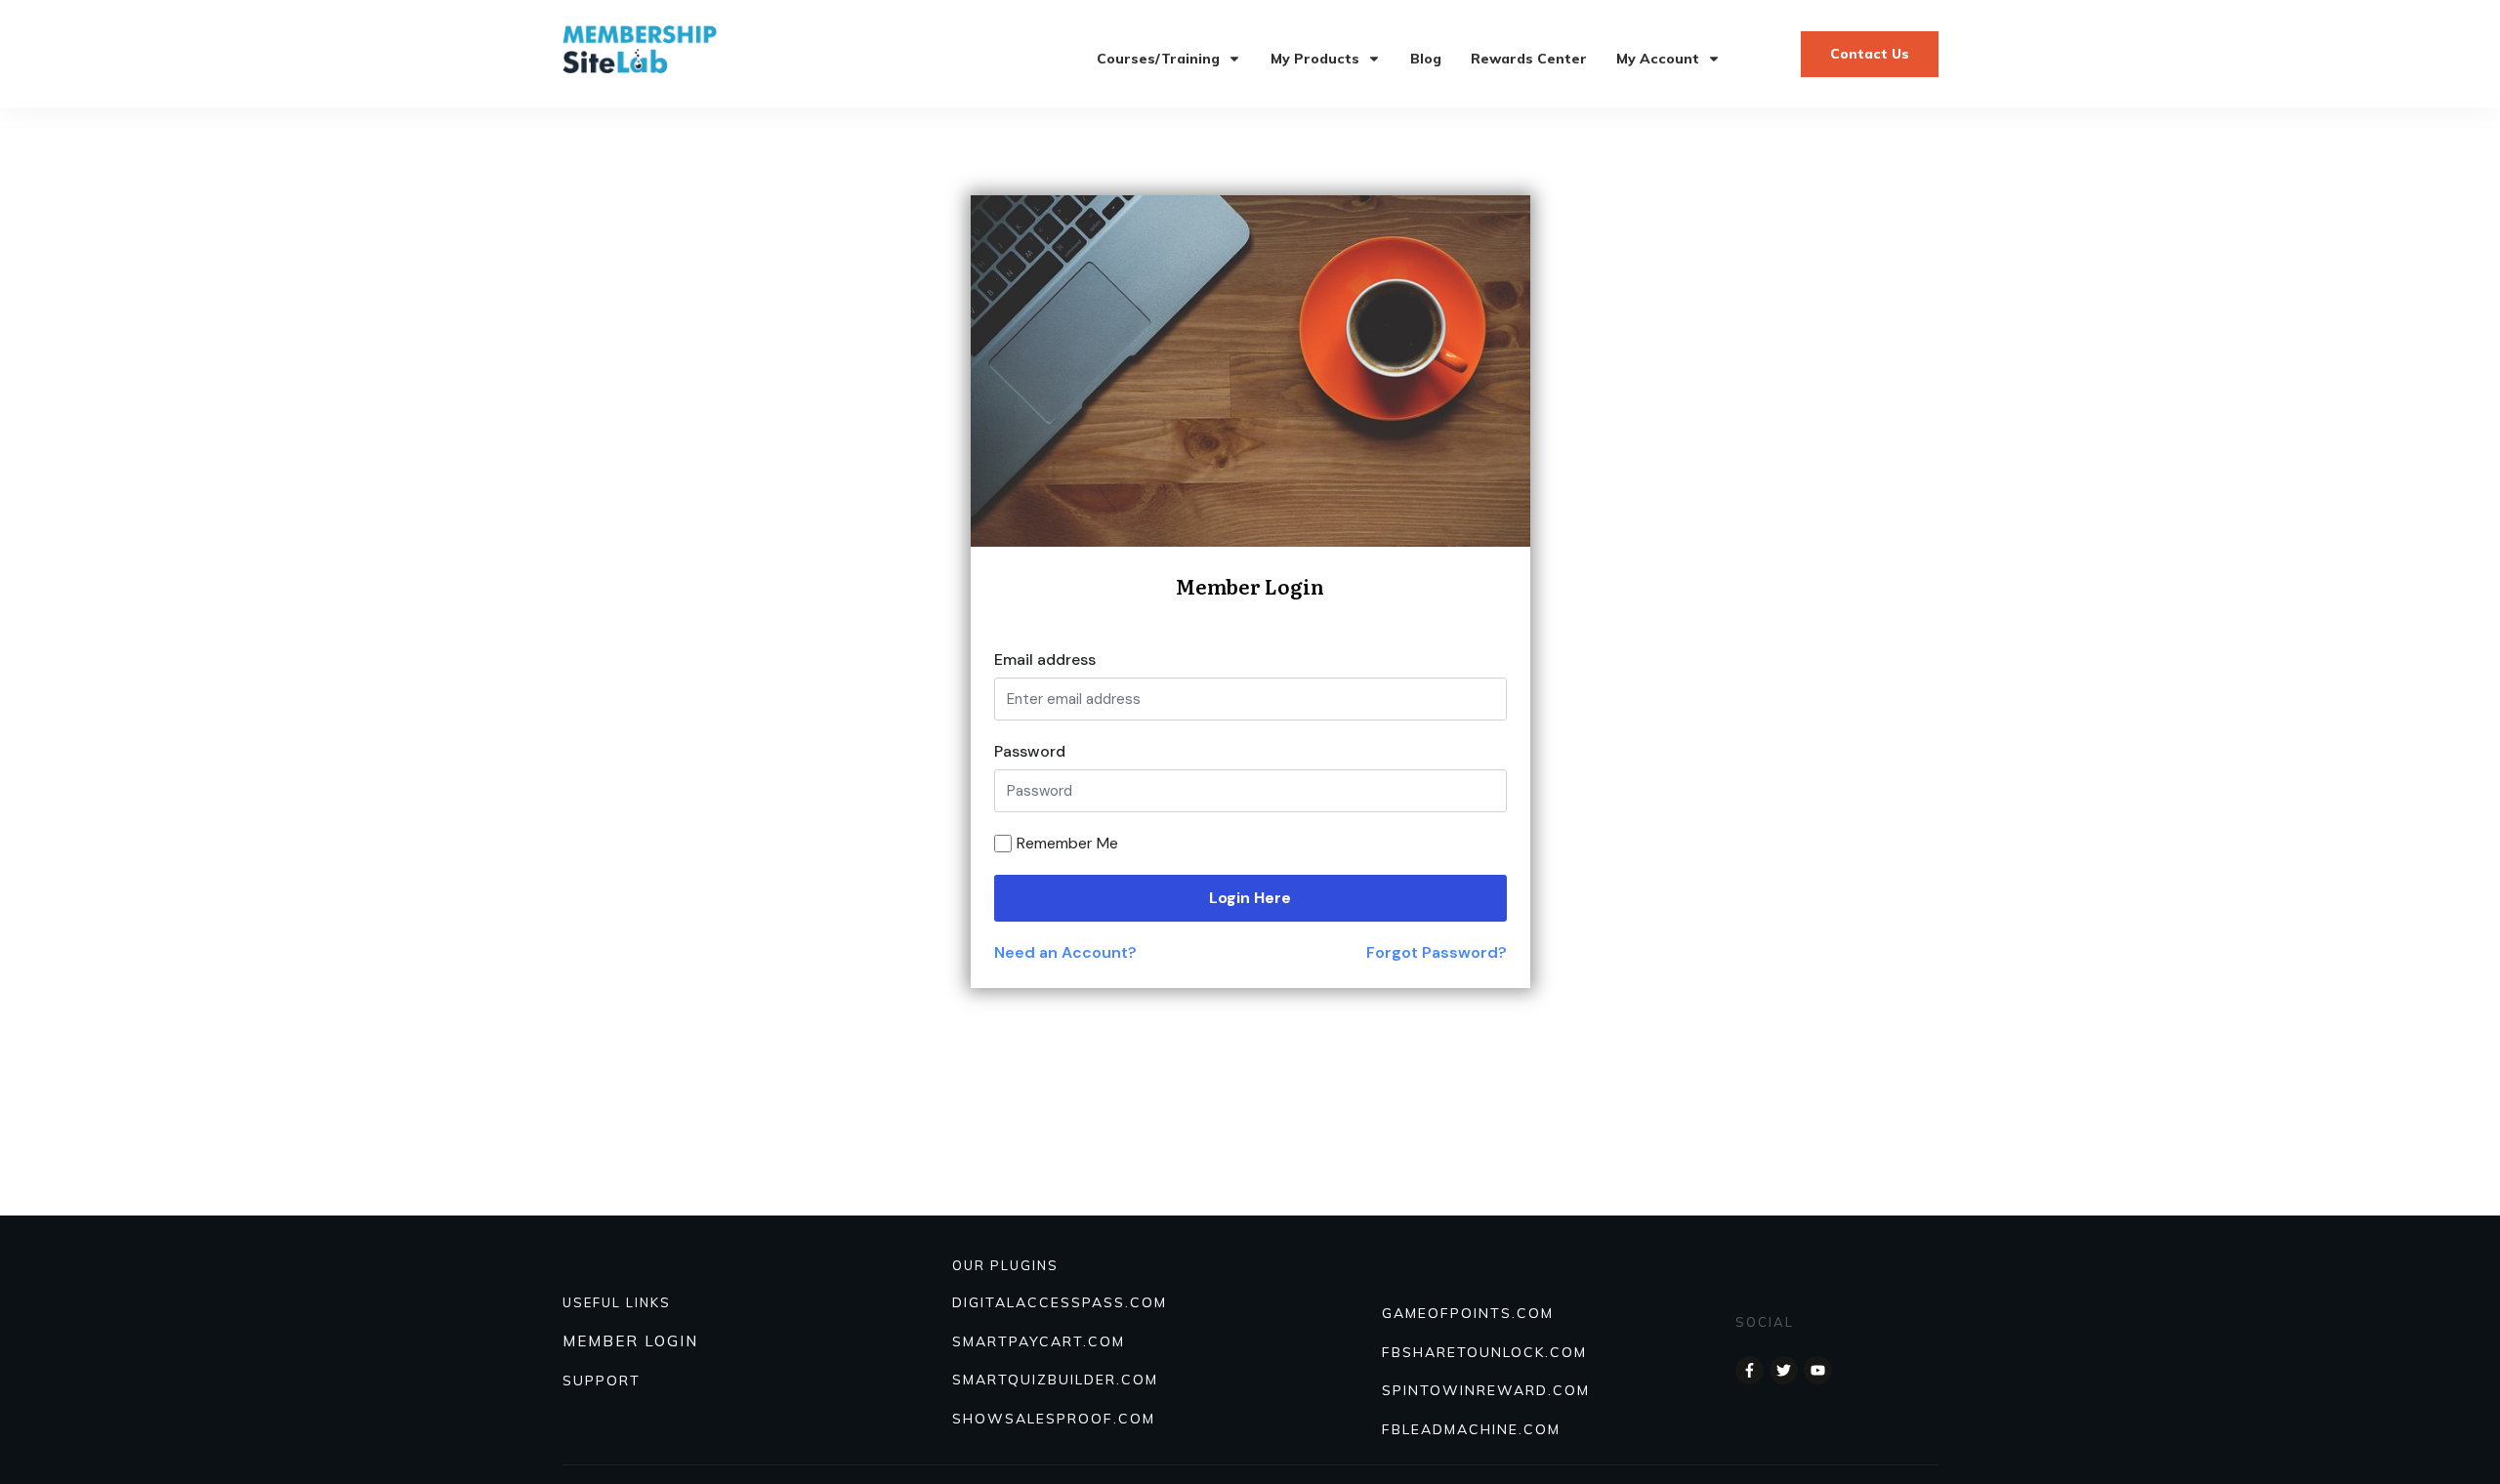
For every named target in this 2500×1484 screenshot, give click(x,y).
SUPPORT (602, 1381)
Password (1030, 751)
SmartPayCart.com (1039, 1341)
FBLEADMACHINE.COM (1471, 1429)
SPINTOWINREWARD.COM (1486, 1390)
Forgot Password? (1437, 952)
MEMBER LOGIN (630, 1341)
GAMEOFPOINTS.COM (1468, 1313)
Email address (1045, 660)
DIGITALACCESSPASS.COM (1060, 1302)
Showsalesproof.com (1054, 1419)
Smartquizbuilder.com (1055, 1380)
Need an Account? (1065, 952)
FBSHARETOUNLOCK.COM (1484, 1352)
